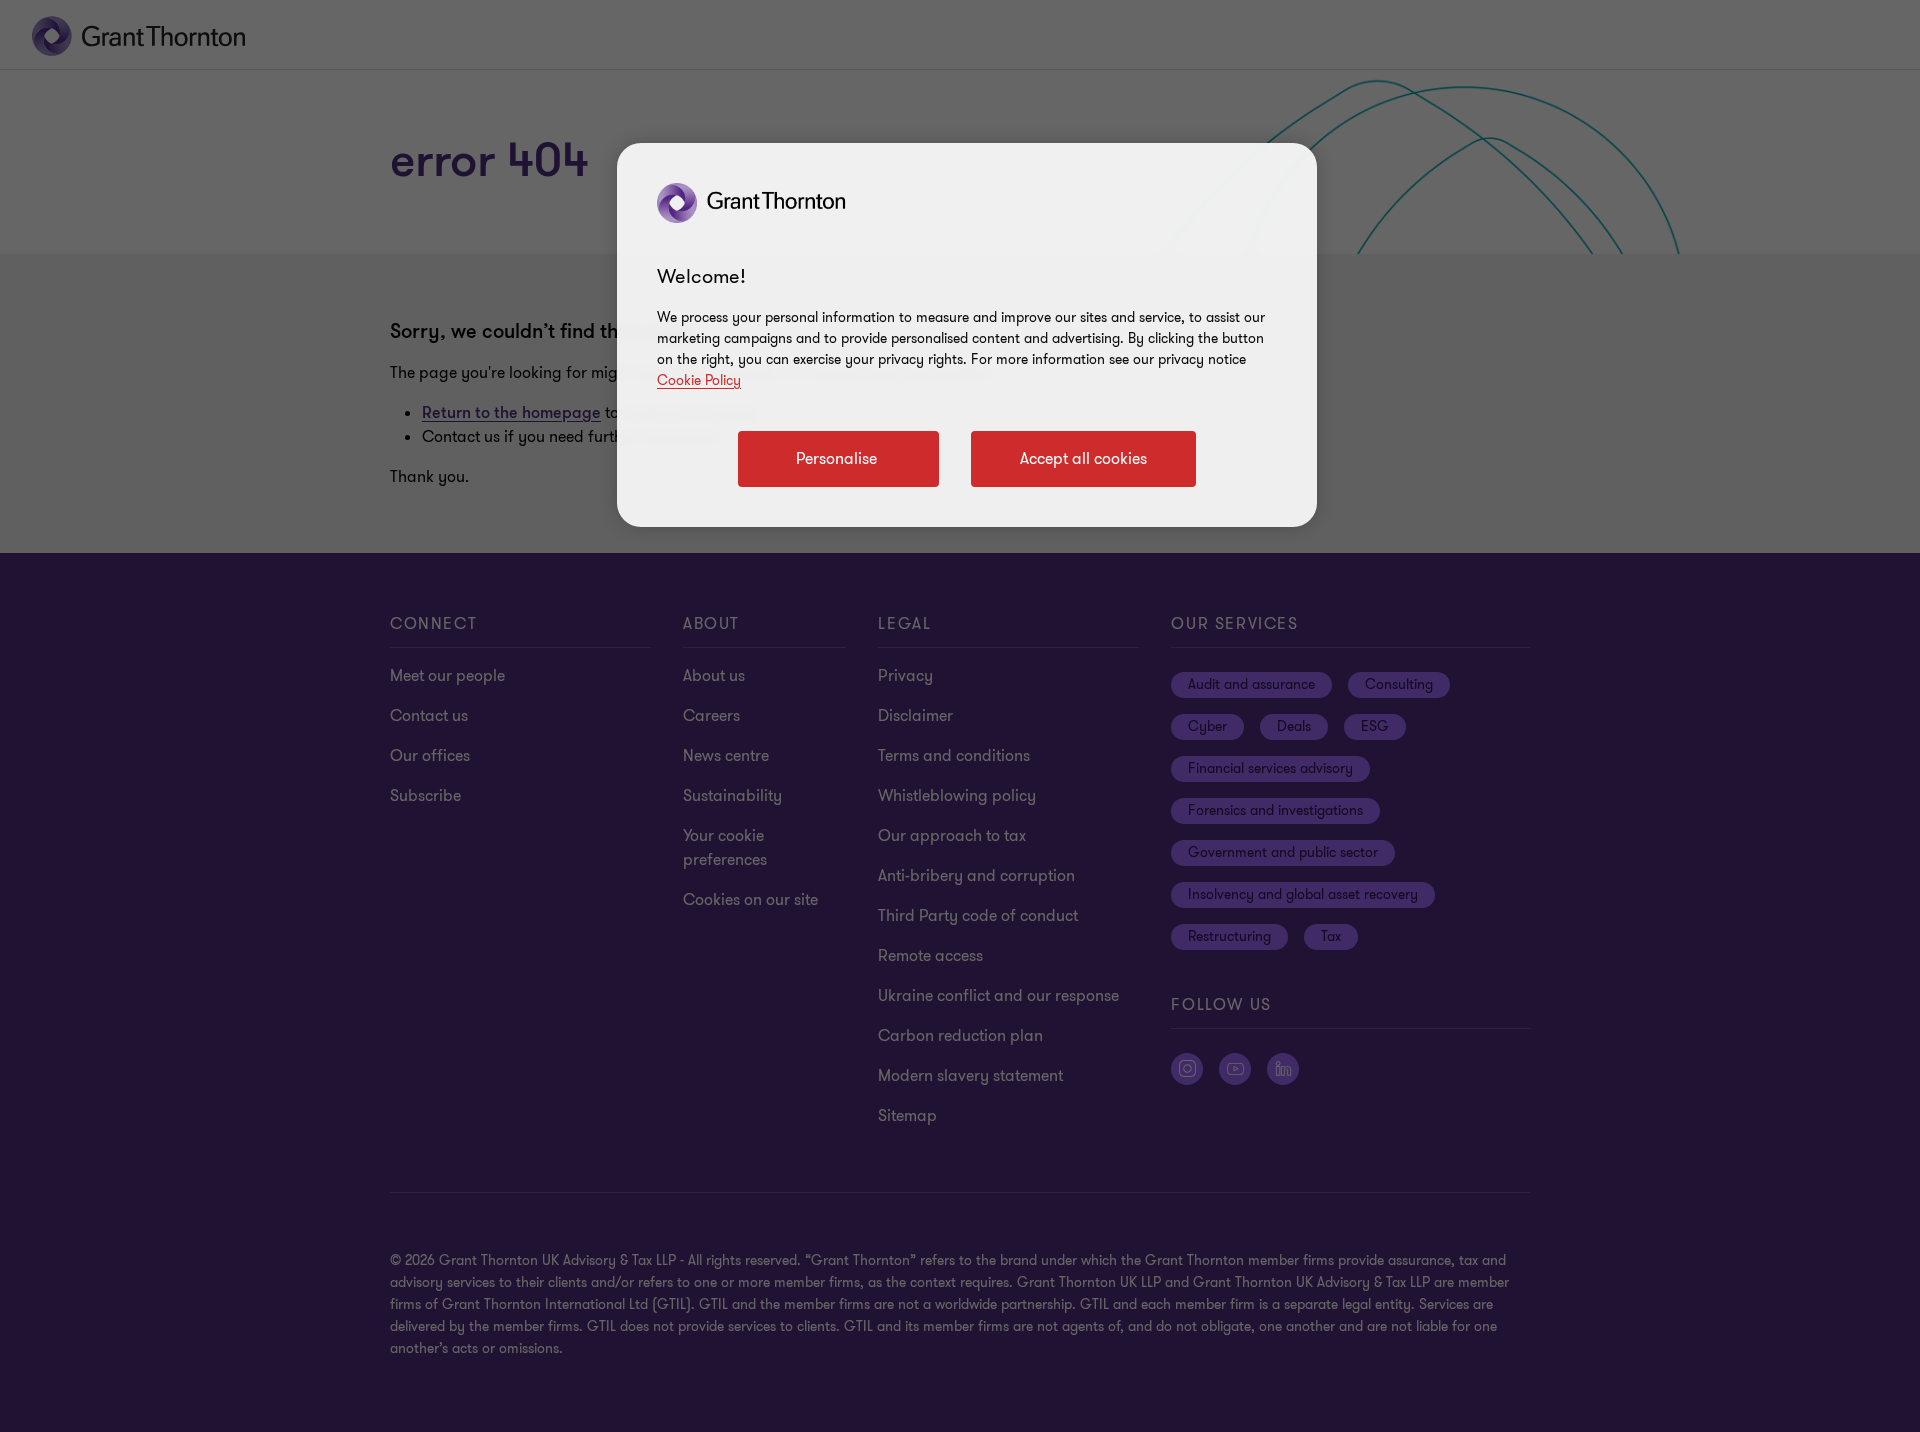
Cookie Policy (699, 380)
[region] (967, 335)
